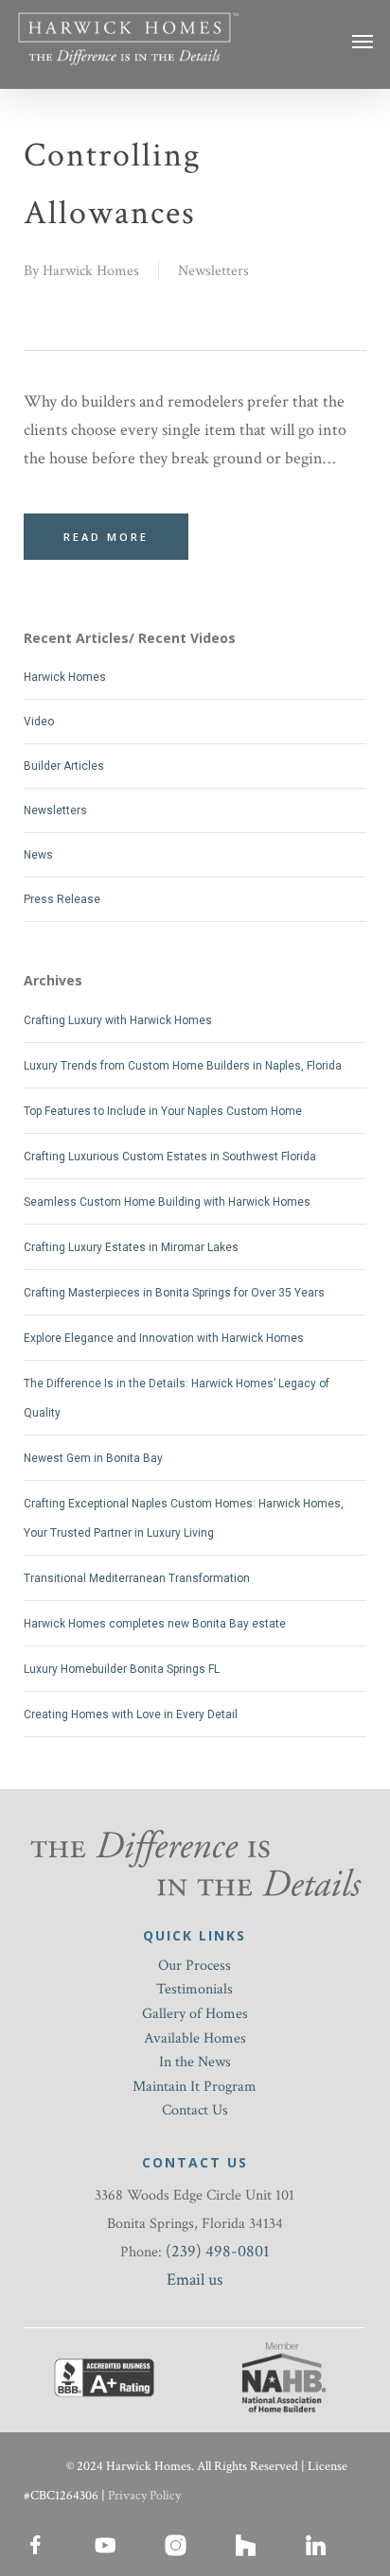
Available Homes (195, 2038)
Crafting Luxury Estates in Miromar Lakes (131, 1247)
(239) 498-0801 (218, 2251)
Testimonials (195, 1989)
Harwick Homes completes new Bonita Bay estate (155, 1624)
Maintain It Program (195, 2087)
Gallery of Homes (195, 2014)
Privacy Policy (144, 2496)
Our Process (195, 1966)
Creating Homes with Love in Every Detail (131, 1714)
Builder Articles (64, 766)
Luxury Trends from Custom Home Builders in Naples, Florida (183, 1066)
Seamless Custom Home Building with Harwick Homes (167, 1202)
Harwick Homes (91, 271)
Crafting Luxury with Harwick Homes (118, 1020)
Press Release (62, 899)
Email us (195, 2280)
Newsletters (213, 271)
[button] (363, 41)
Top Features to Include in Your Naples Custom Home (163, 1111)
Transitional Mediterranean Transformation (137, 1578)
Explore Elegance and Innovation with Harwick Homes (164, 1338)
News (38, 855)
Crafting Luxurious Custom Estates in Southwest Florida (170, 1157)
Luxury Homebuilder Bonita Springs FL (122, 1669)
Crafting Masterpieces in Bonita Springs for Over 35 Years (174, 1293)
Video (39, 722)
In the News (195, 2062)
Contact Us (195, 2110)
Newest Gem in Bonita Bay (93, 1458)
